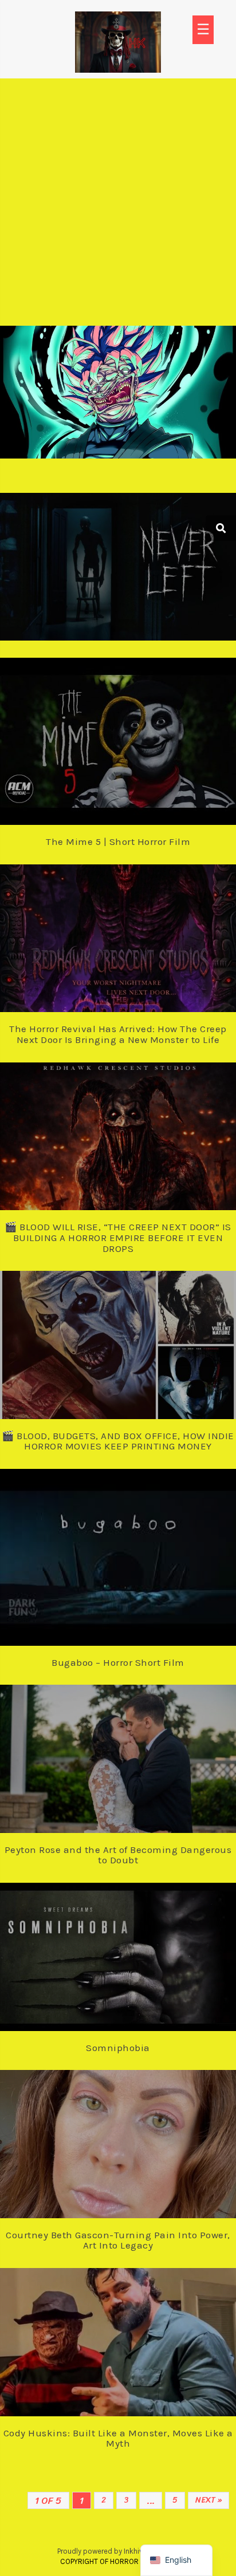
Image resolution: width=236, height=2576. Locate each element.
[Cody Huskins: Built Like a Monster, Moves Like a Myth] (141, 2334)
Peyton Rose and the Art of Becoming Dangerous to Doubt (118, 1855)
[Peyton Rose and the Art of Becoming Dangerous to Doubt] (141, 1752)
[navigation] (176, 2560)
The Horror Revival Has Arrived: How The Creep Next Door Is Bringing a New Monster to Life (118, 1034)
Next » (209, 2500)
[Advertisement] (118, 202)
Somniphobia (118, 2048)
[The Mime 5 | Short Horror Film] (141, 732)
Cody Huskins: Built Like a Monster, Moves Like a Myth (118, 2438)
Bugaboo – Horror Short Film (118, 1662)
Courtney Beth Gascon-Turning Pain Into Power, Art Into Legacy (118, 2240)
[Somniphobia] (141, 1950)
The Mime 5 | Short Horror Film (118, 841)
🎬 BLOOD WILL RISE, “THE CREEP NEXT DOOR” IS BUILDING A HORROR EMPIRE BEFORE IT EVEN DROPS (118, 1237)
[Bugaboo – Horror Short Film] (141, 1547)
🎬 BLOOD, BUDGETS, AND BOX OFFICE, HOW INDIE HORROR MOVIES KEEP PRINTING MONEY (118, 1441)
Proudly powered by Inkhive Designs (117, 2551)
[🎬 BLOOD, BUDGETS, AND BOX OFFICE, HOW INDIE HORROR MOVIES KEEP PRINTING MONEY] (141, 1338)
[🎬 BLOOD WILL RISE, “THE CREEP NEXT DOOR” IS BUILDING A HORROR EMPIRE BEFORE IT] (141, 1129)
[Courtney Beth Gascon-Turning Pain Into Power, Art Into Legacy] (141, 2137)
